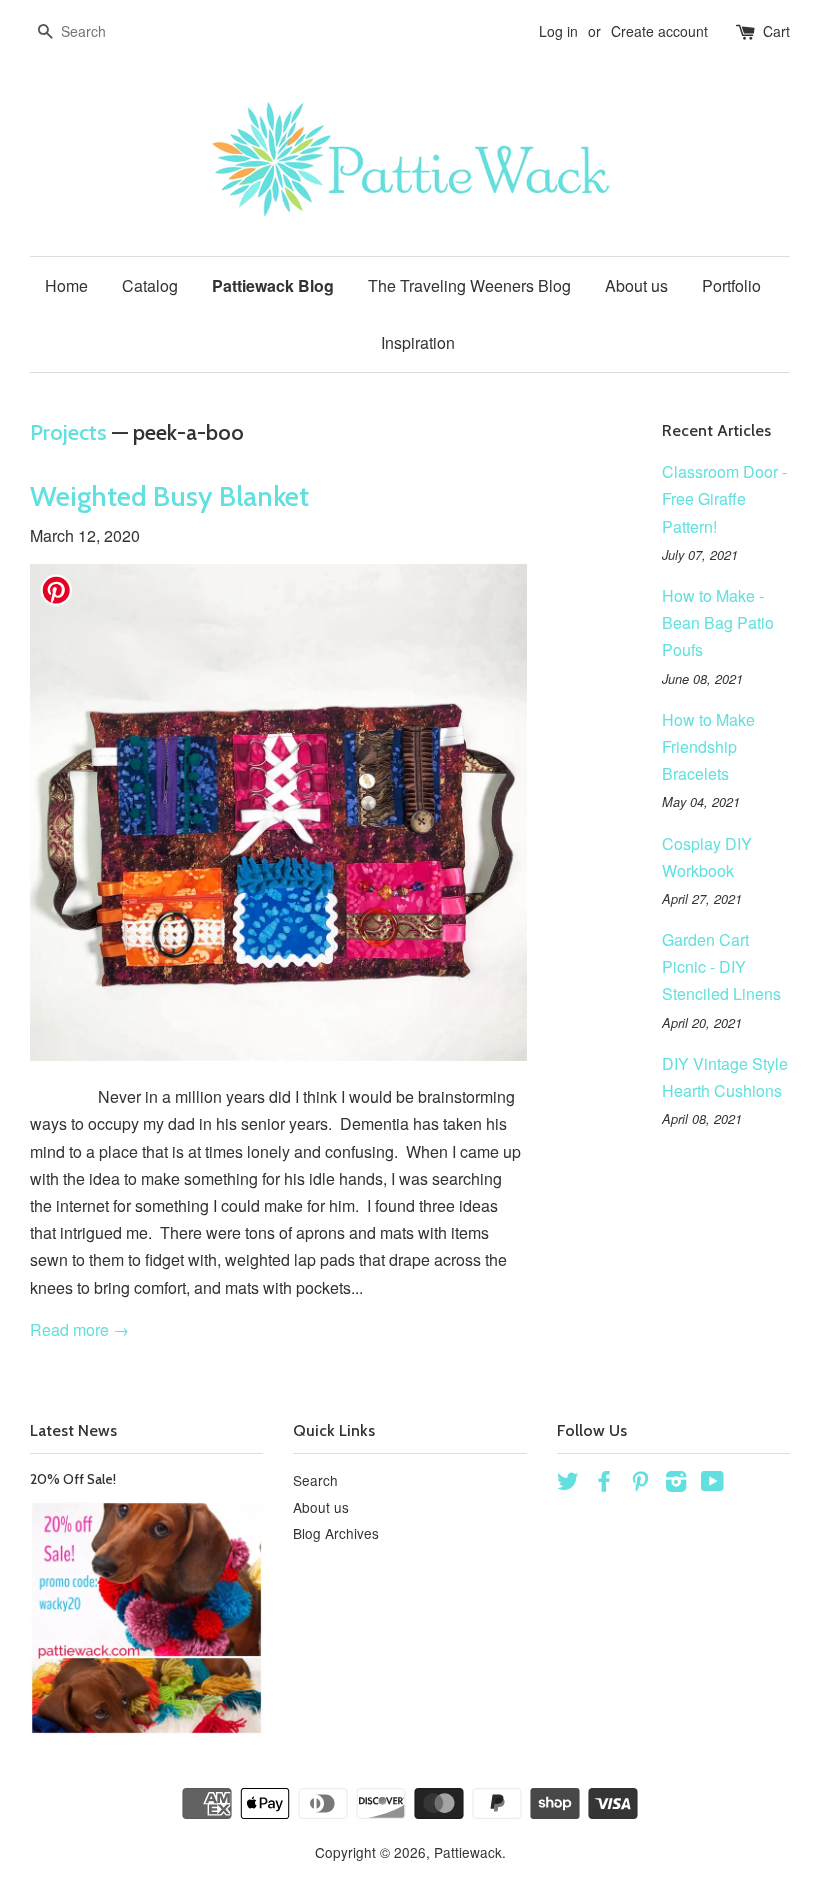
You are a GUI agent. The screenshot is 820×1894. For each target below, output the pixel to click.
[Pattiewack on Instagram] (676, 1484)
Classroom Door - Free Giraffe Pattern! (724, 498)
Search (315, 1480)
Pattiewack (468, 1852)
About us (636, 285)
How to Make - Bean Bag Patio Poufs (718, 622)
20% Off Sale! (73, 1479)
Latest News (73, 1430)
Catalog (150, 285)
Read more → (79, 1329)
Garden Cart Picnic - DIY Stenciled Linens (721, 966)
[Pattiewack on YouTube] (712, 1484)
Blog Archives (336, 1533)
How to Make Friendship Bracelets (708, 746)
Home (66, 285)
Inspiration (418, 342)
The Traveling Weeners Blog (469, 285)
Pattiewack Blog (273, 285)
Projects (68, 432)
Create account (659, 31)
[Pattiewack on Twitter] (568, 1484)
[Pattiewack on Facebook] (604, 1484)
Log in (558, 31)
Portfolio (731, 285)
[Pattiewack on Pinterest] (640, 1484)
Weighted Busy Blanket (169, 496)
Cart (776, 31)
